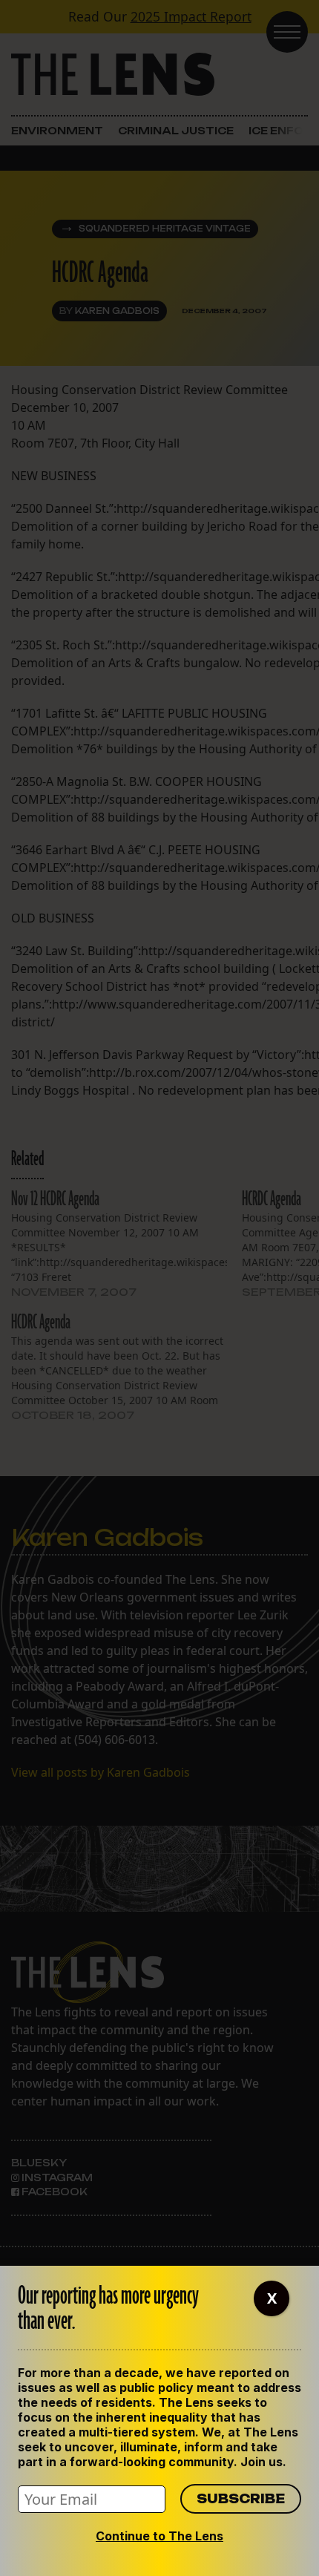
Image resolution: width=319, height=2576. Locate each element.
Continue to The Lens (159, 2536)
